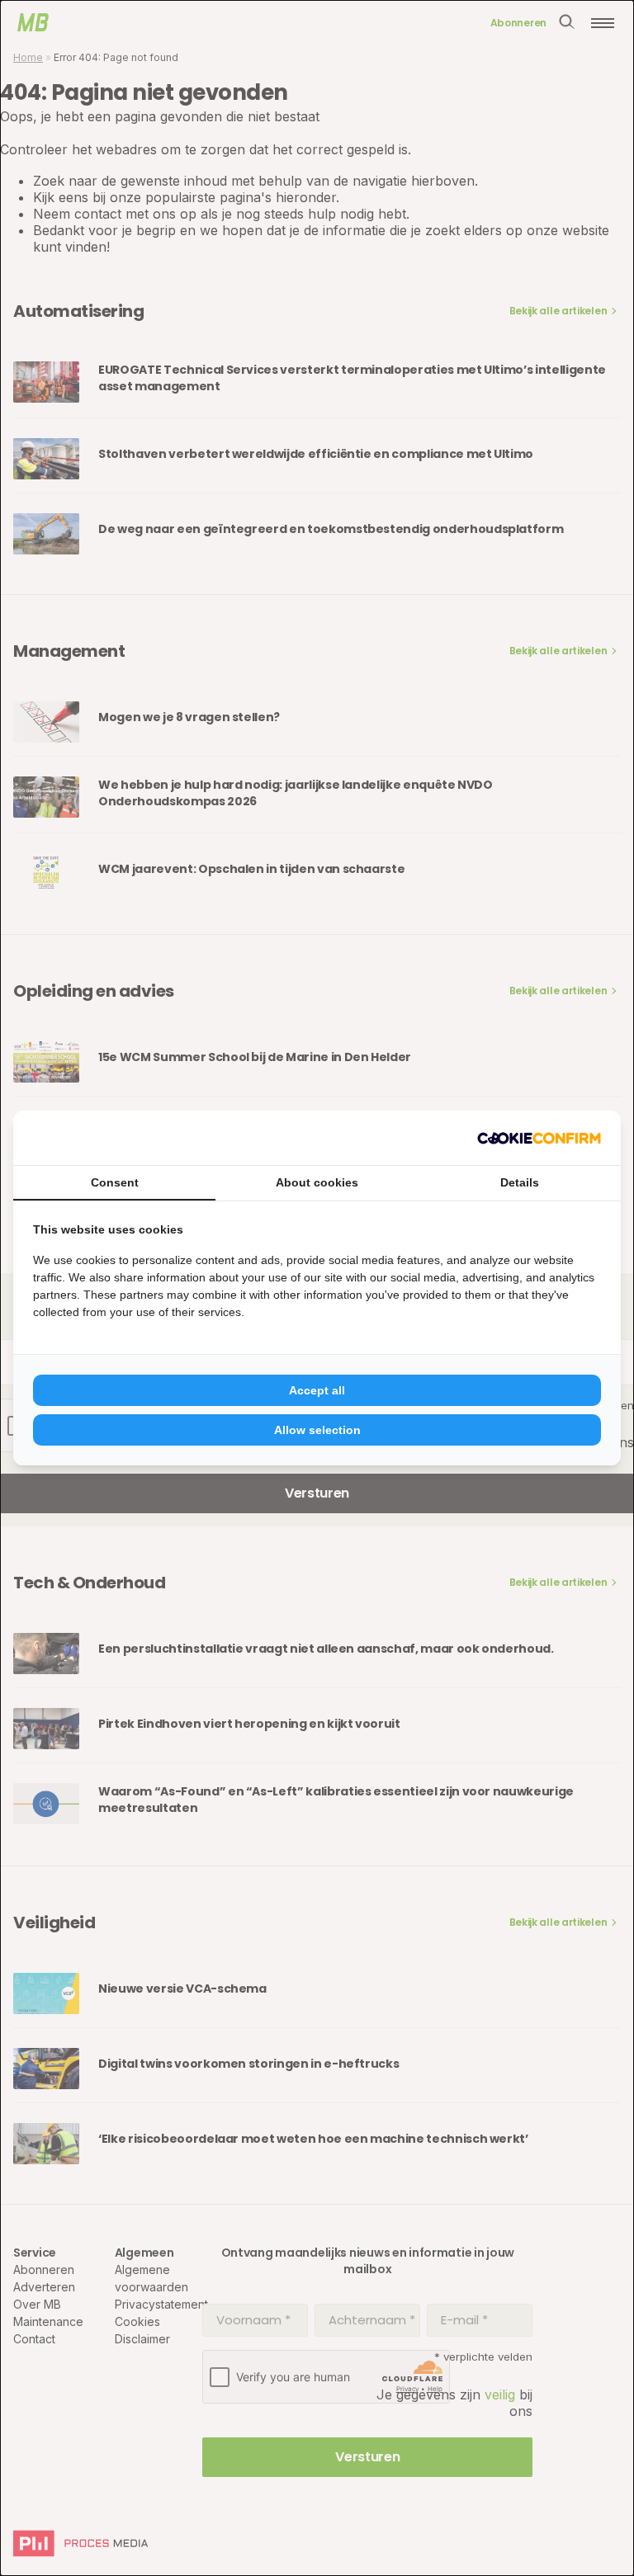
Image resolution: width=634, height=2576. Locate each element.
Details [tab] (520, 1182)
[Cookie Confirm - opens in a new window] (539, 1138)
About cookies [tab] (317, 1182)
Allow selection (317, 1430)
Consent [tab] (115, 1182)
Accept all (317, 1390)
